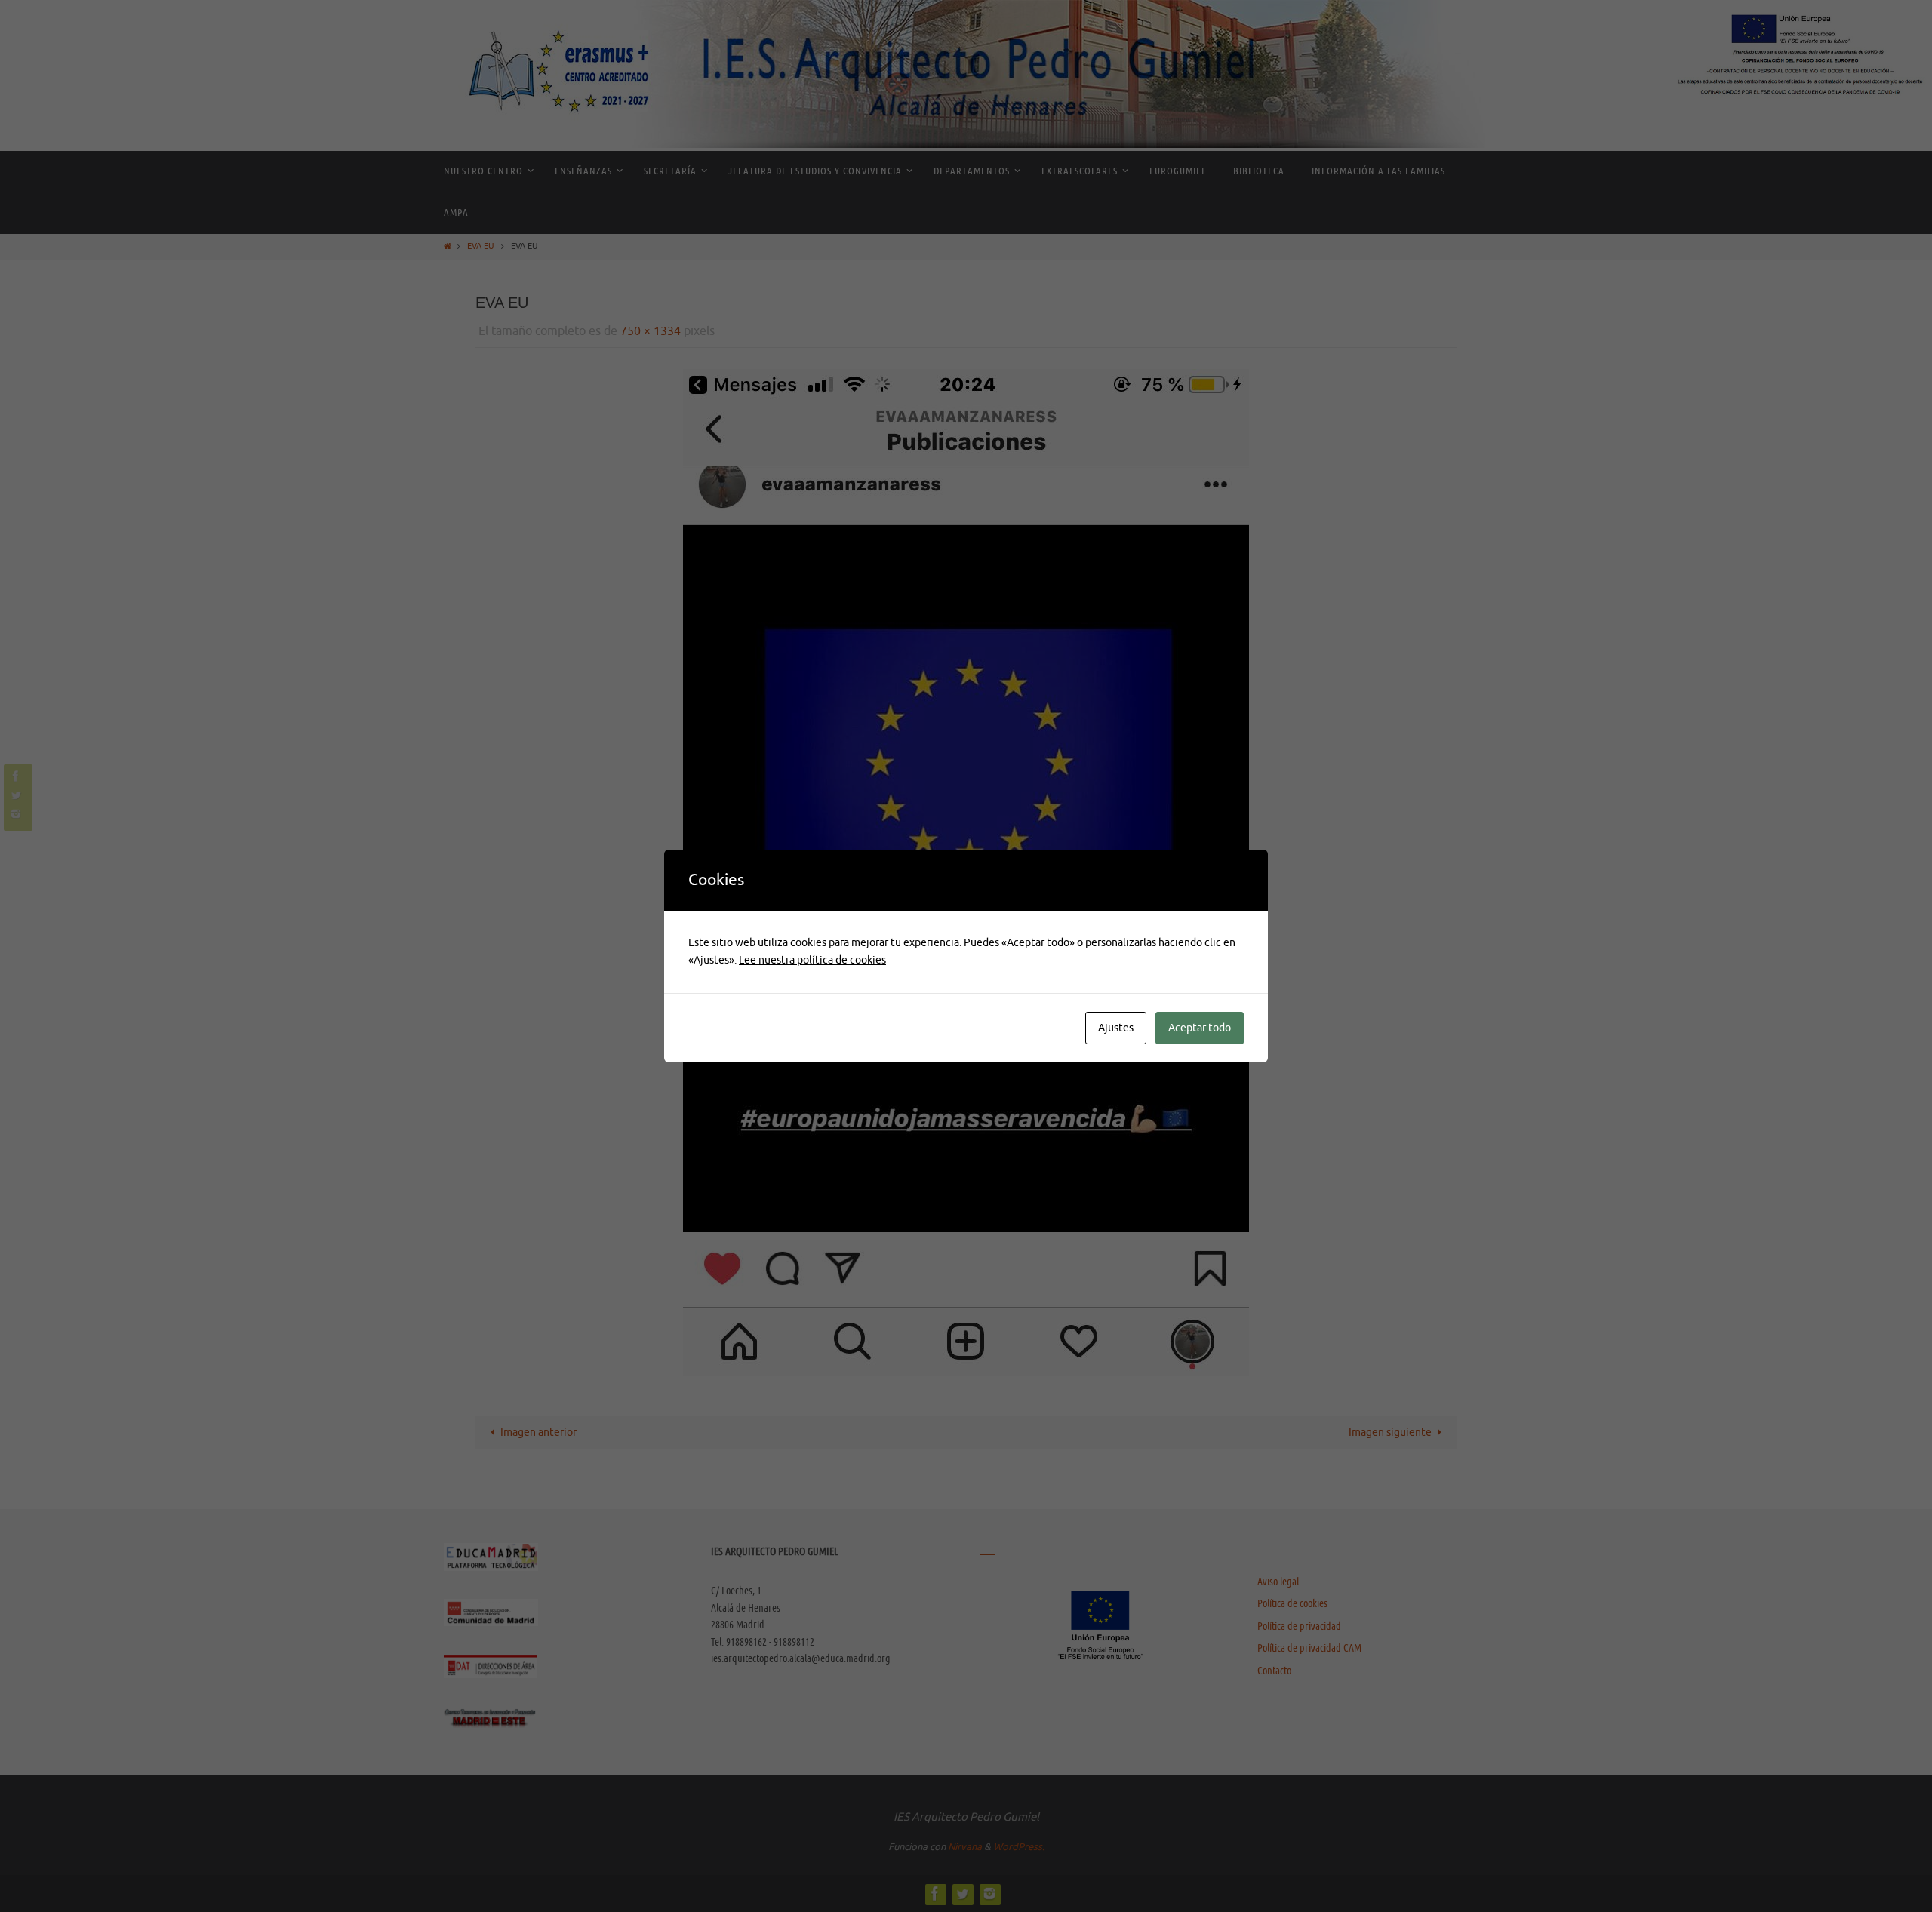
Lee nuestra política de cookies (812, 960)
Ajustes (1116, 1028)
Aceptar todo (1200, 1028)
